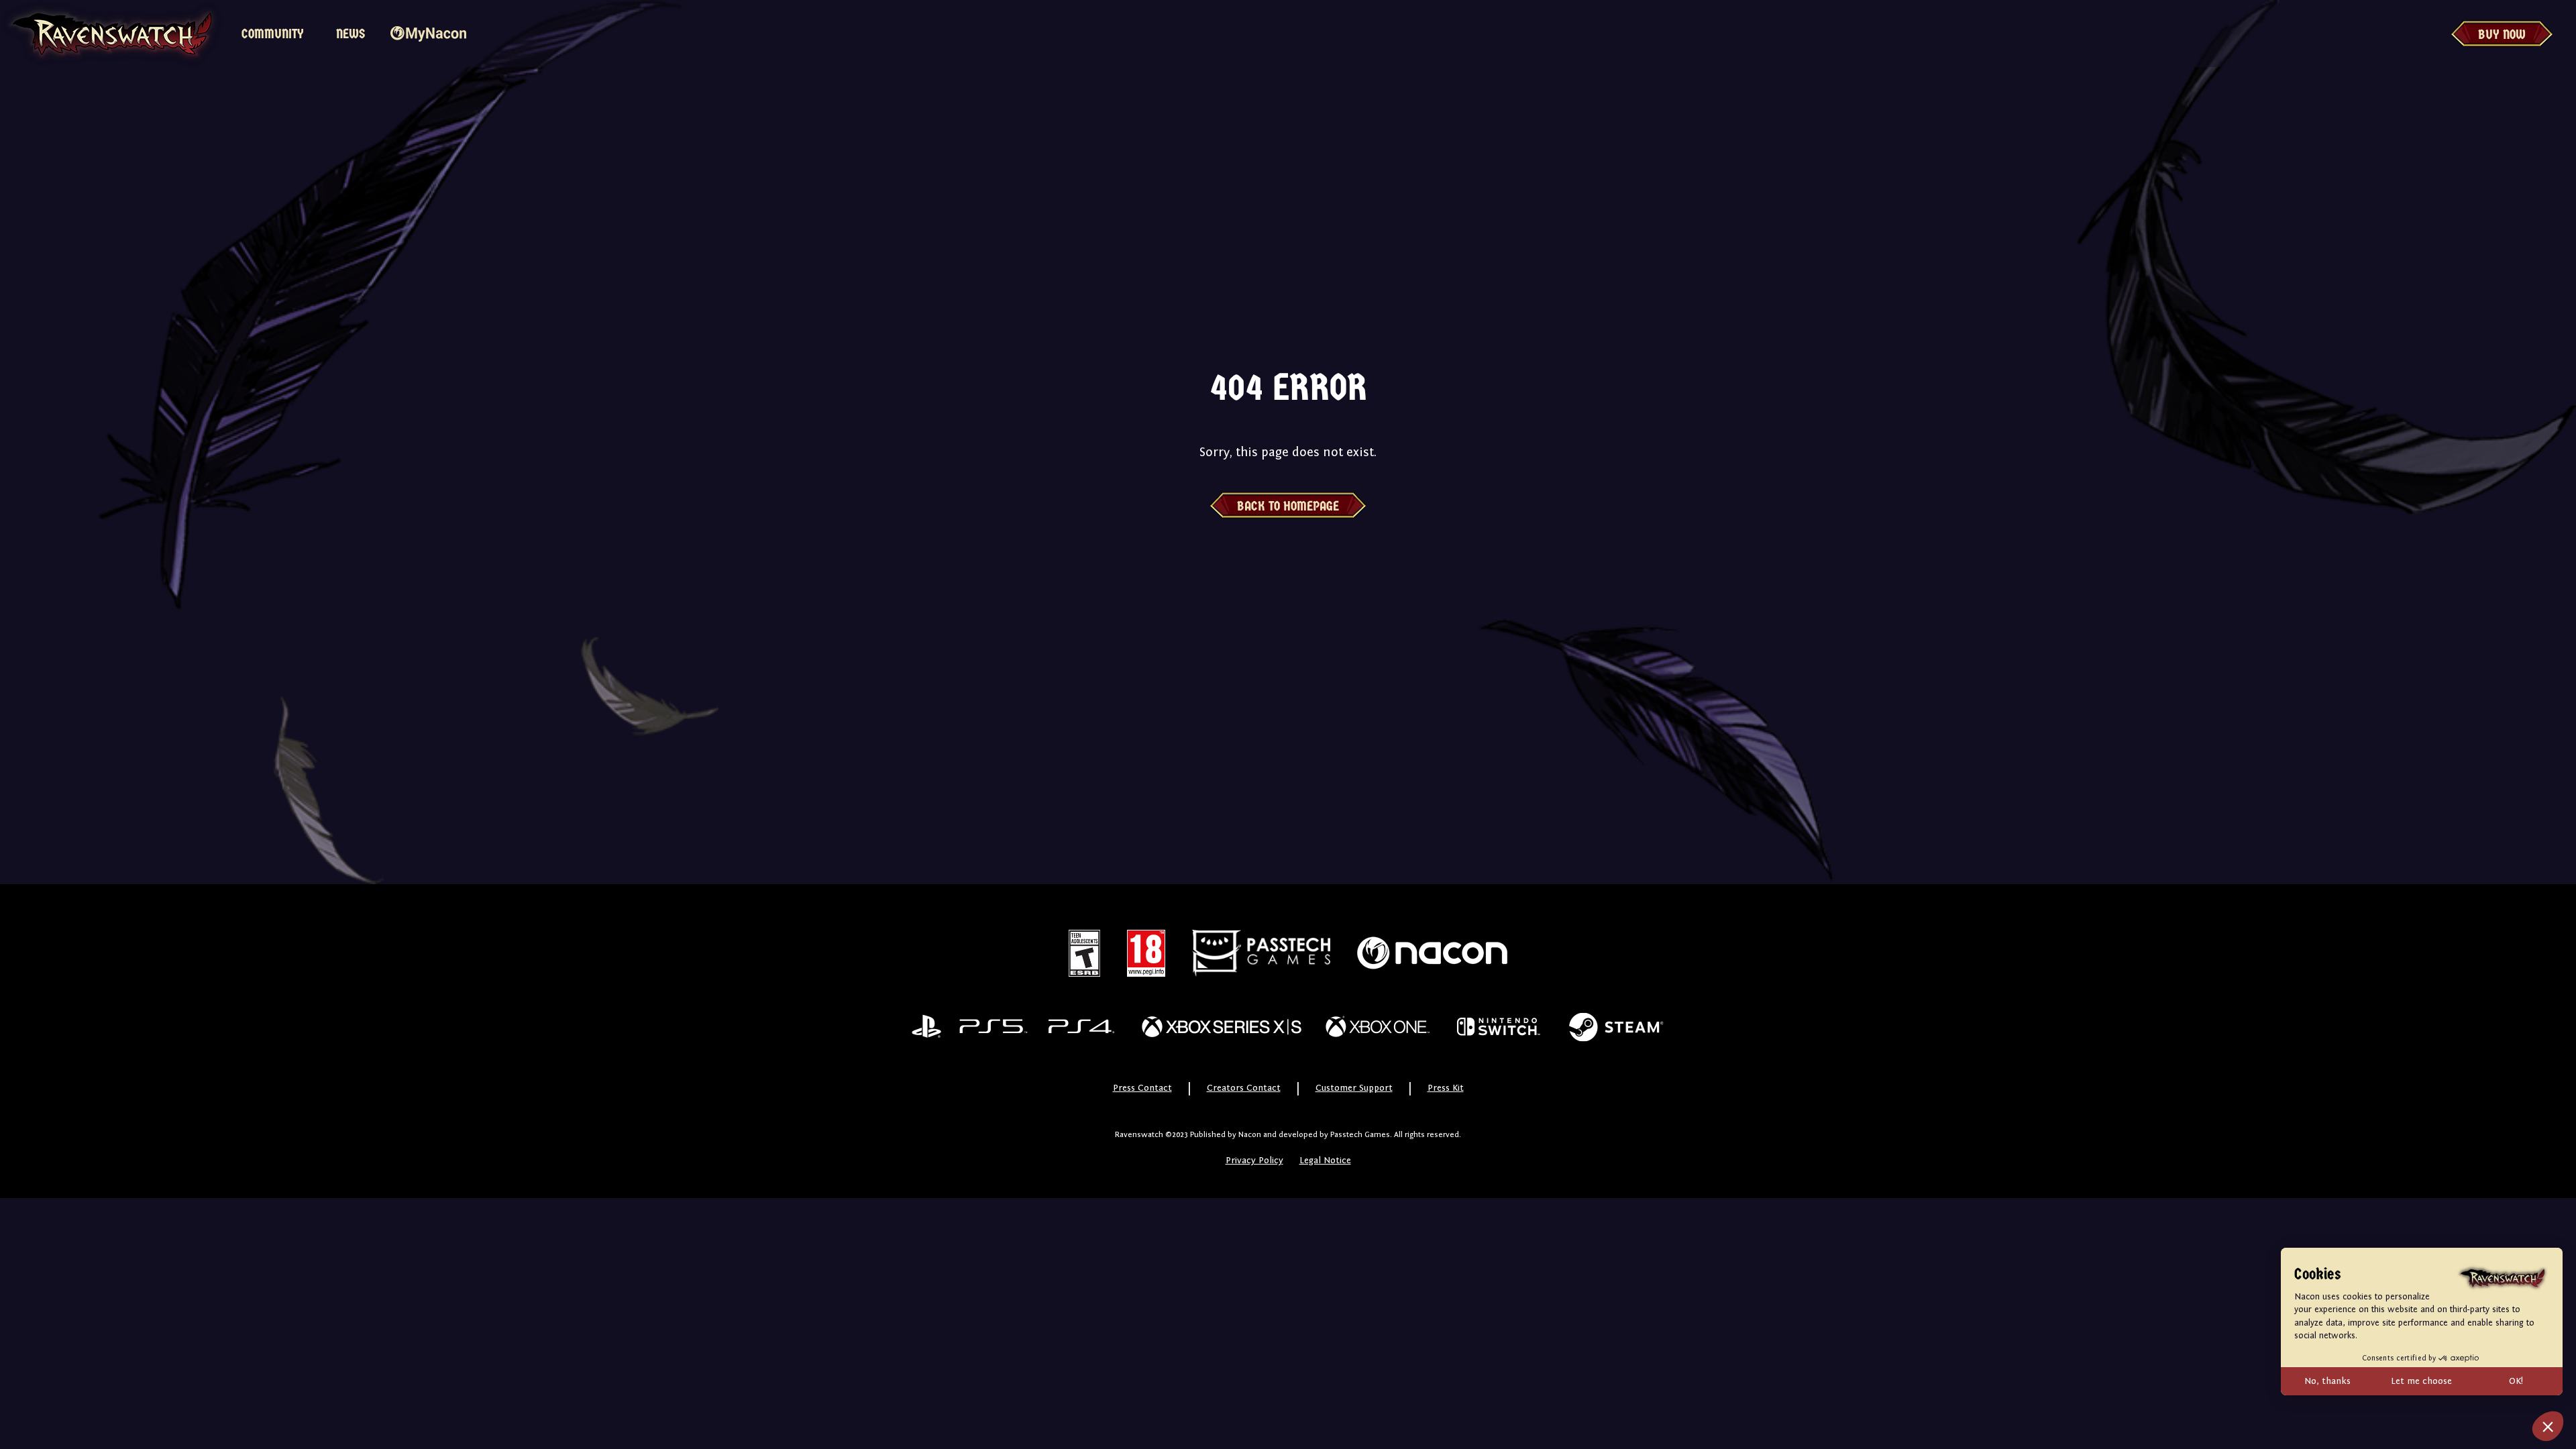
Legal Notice (1325, 1161)
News (351, 34)
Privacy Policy (1254, 1161)
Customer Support (1354, 1088)
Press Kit (1446, 1088)
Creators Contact (1244, 1088)
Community (273, 34)
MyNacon (428, 34)
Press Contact (1142, 1088)
